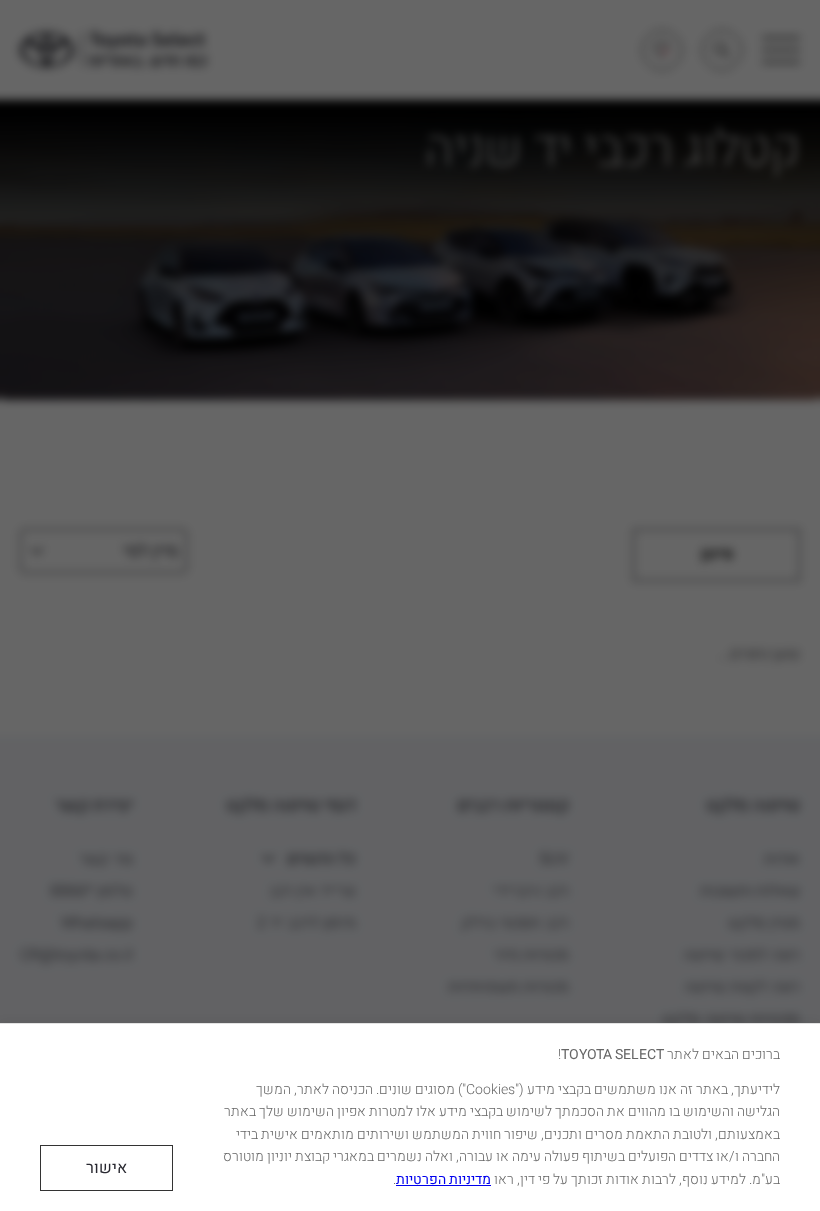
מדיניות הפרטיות (443, 1179)
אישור (106, 1168)
